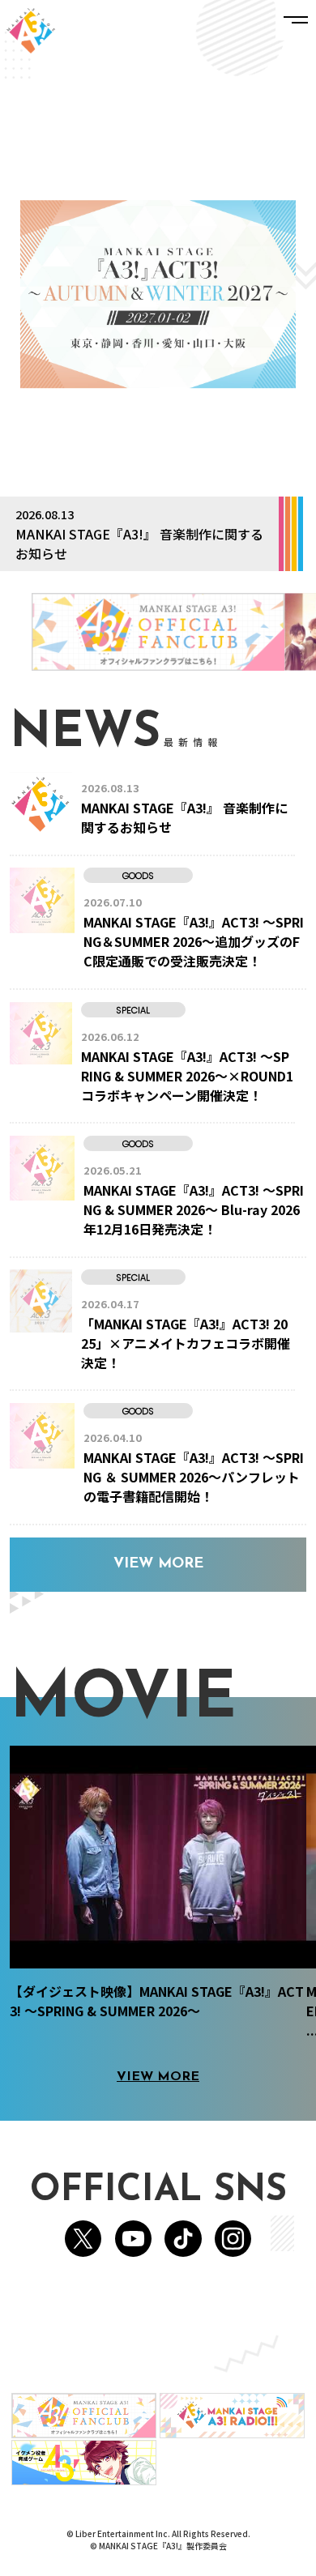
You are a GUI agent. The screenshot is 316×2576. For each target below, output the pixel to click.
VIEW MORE (158, 1564)
